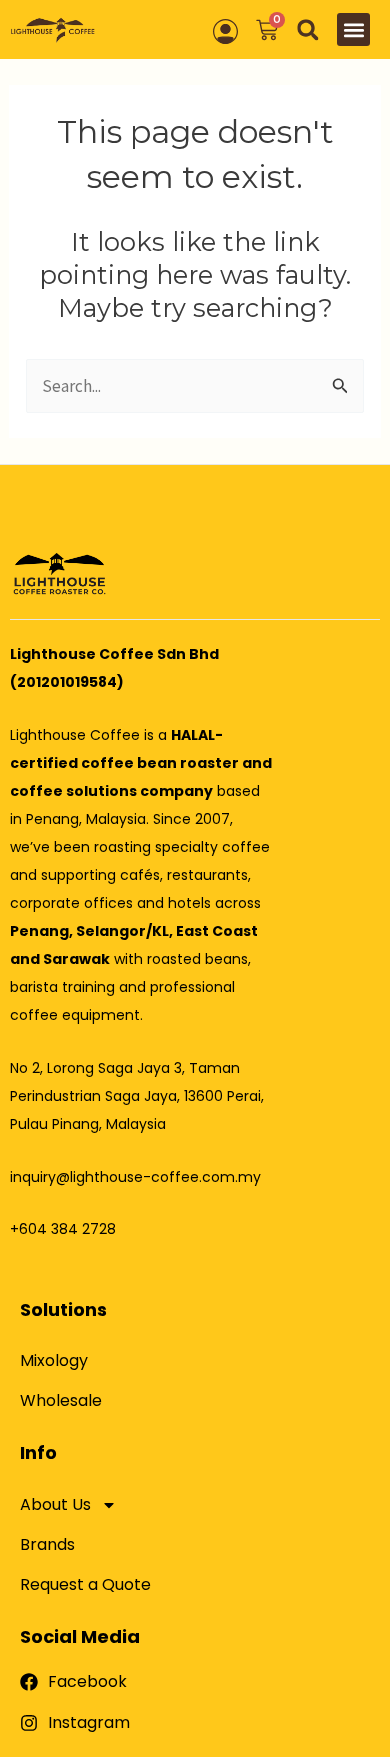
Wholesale (61, 1400)
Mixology (54, 1360)
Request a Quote (85, 1584)
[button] (307, 29)
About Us (55, 1504)
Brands (47, 1544)
